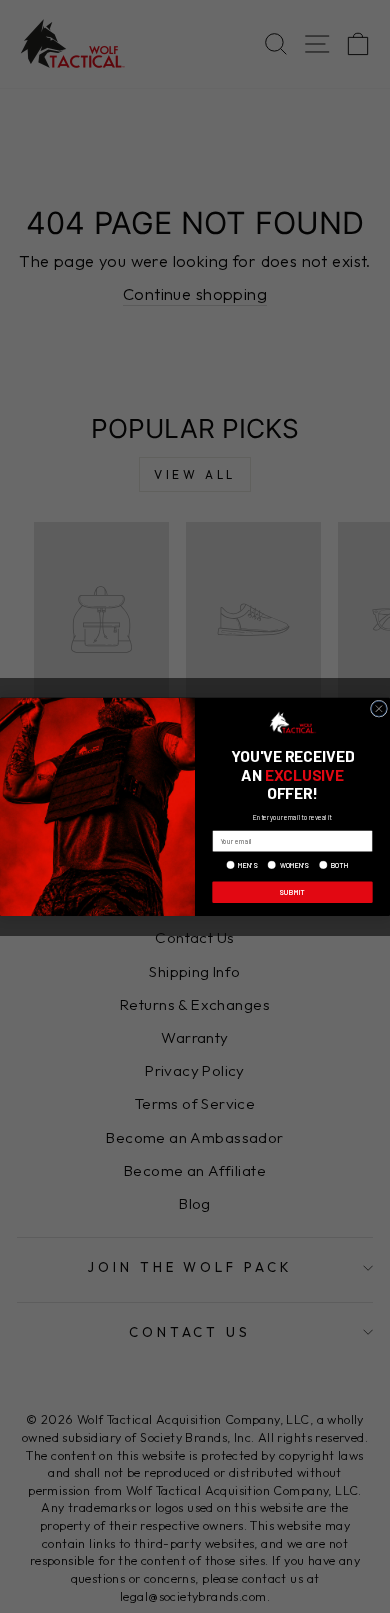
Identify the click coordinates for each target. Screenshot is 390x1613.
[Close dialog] (378, 708)
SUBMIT (292, 891)
